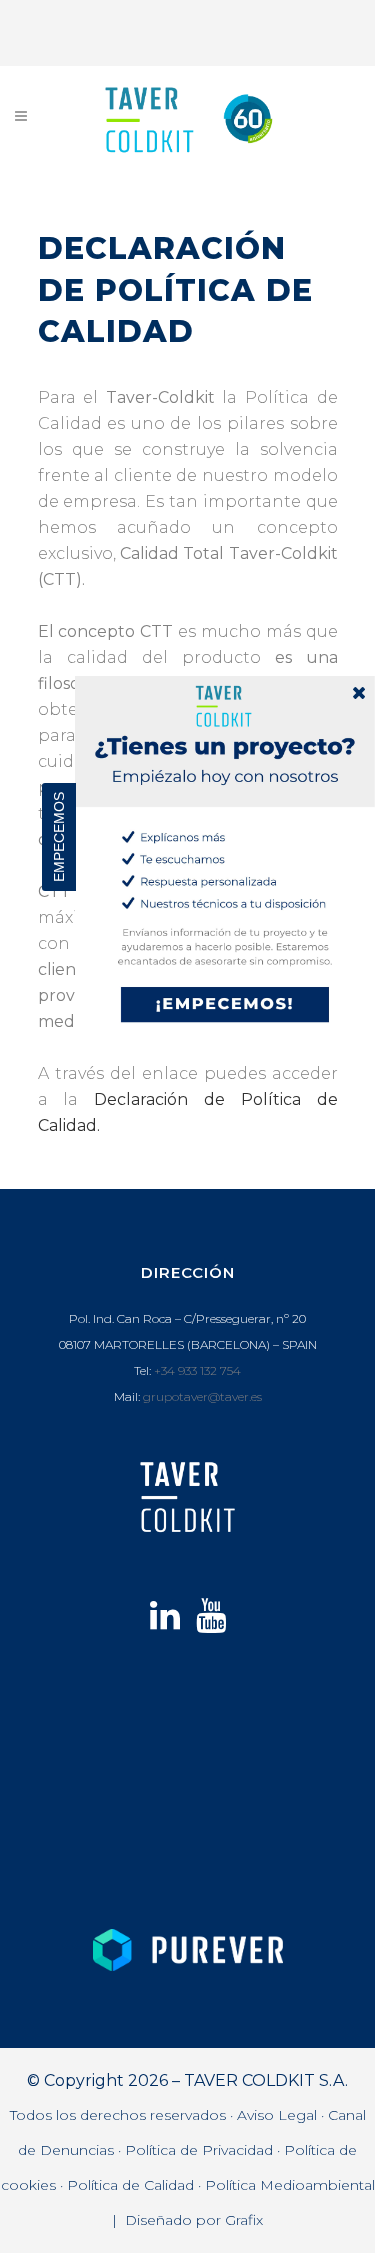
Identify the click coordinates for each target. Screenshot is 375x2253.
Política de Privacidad (199, 2150)
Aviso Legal (277, 2115)
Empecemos (59, 837)
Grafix (244, 2220)
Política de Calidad (130, 2185)
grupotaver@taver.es (202, 1396)
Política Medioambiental (290, 2185)
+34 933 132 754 (197, 1370)
